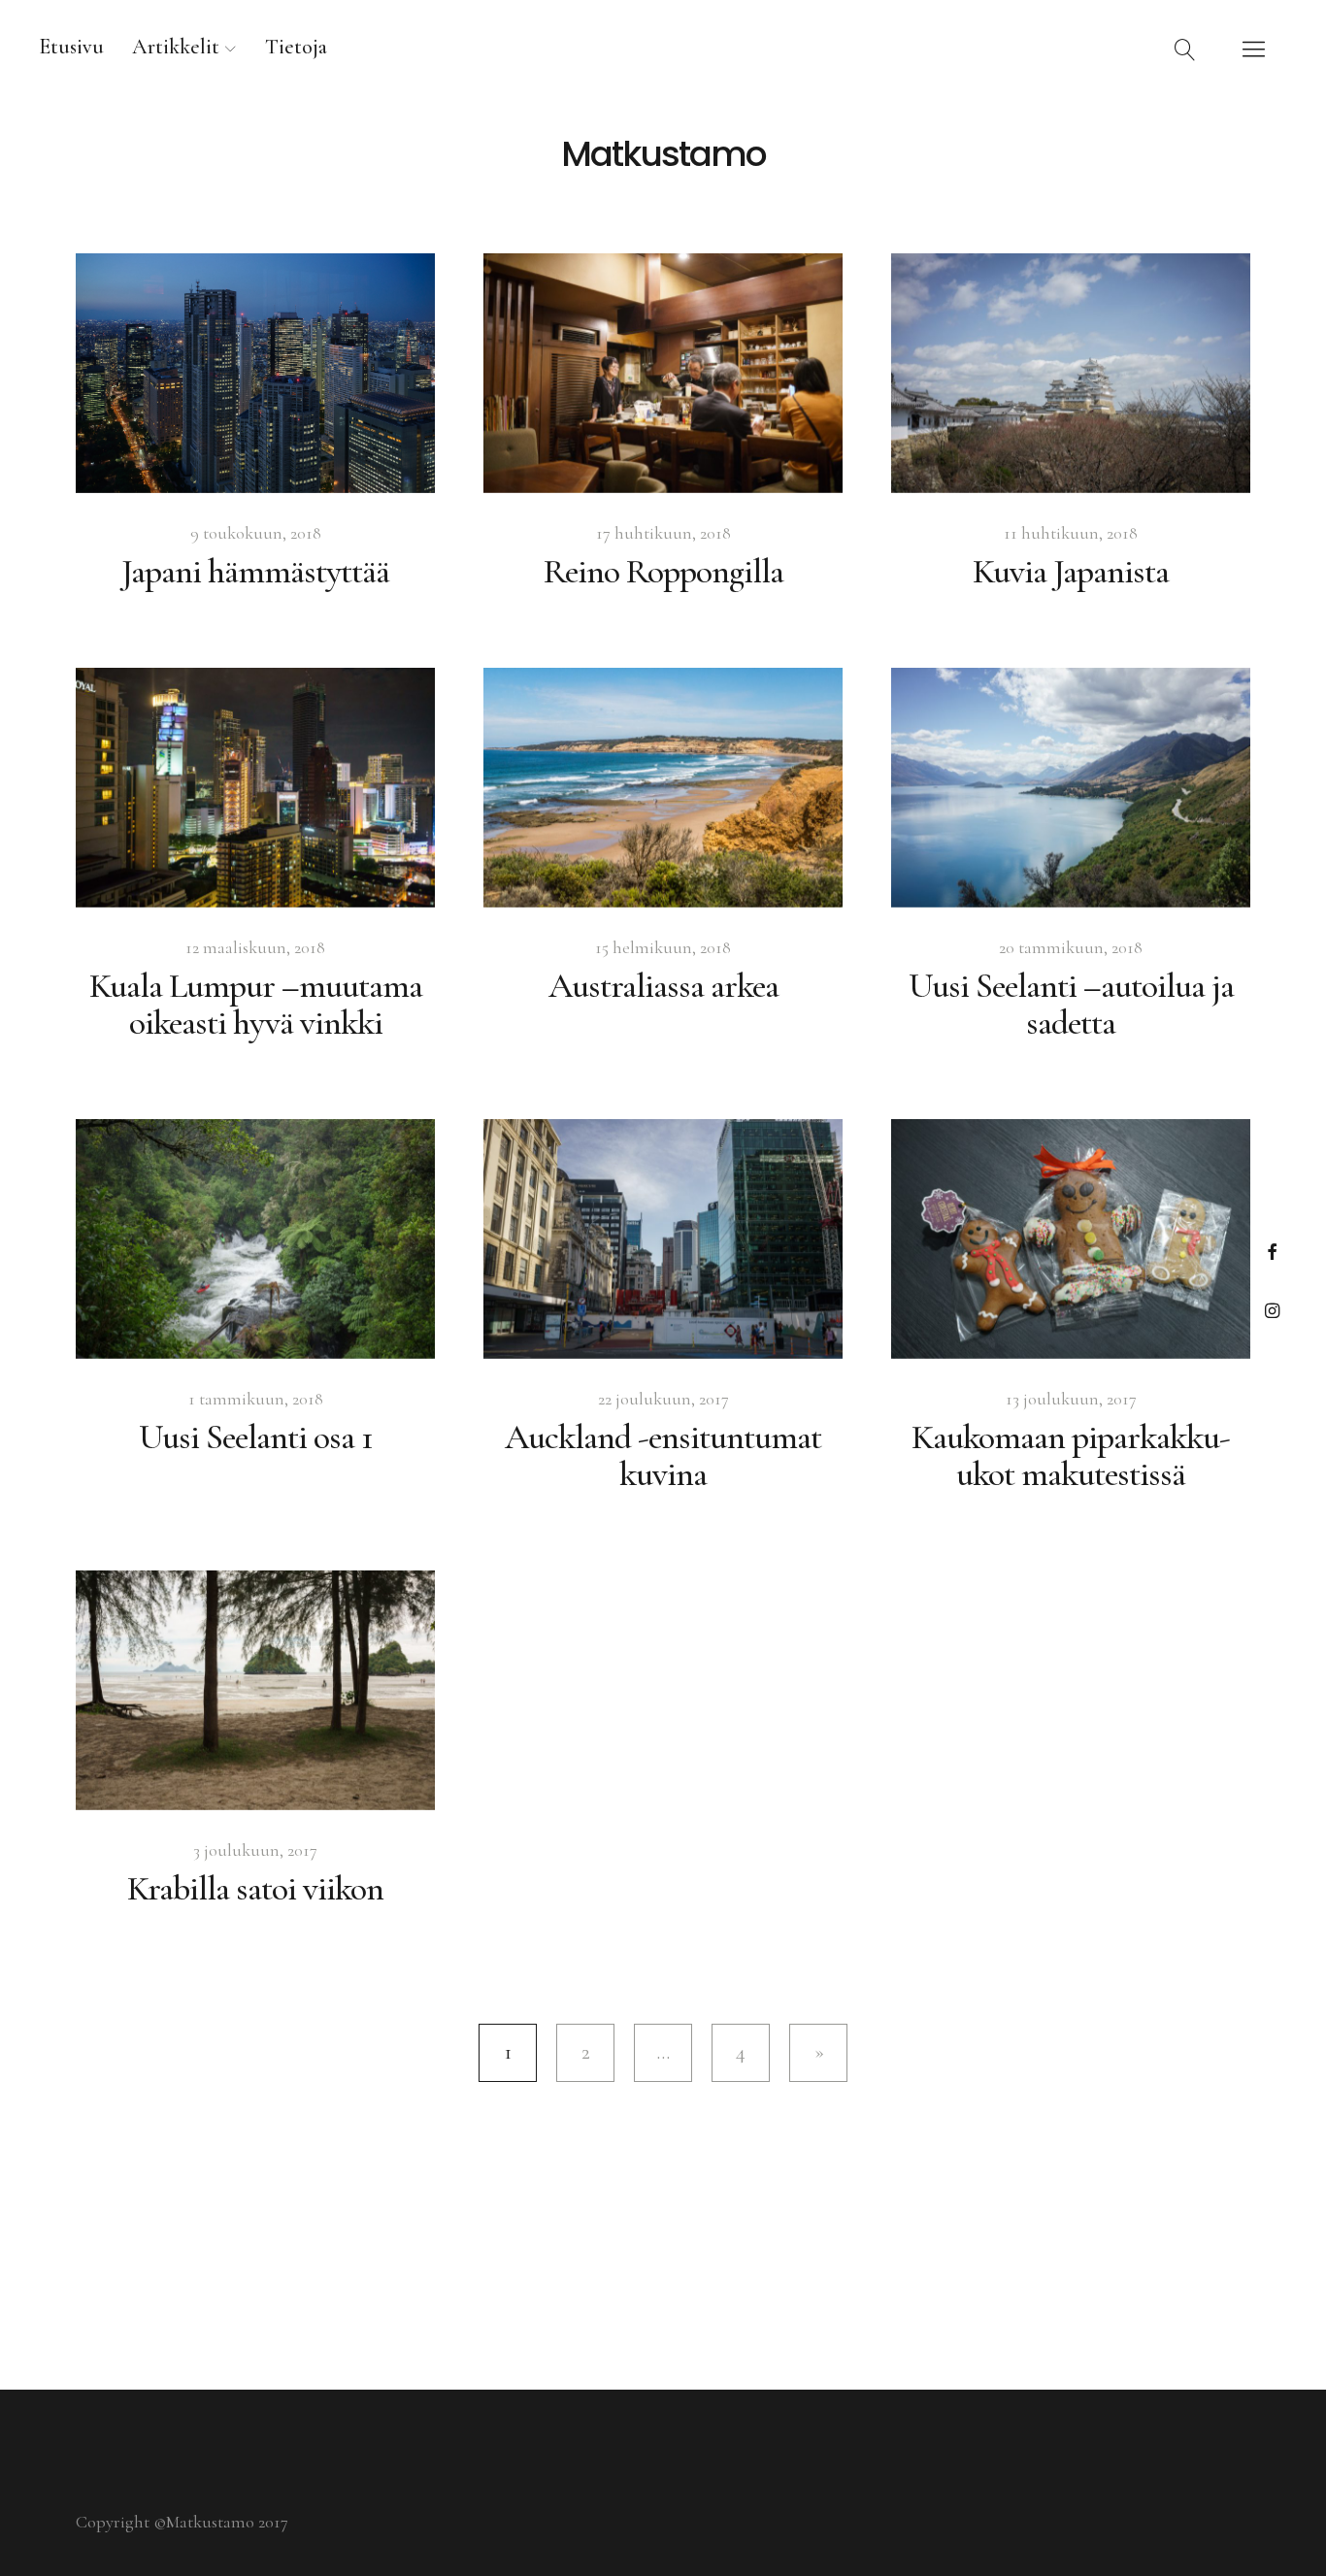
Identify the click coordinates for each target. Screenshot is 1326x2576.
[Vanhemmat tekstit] (818, 2053)
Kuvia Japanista (1071, 571)
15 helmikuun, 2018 (663, 947)
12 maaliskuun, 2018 (255, 947)
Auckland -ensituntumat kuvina (663, 1455)
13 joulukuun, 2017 (1071, 1399)
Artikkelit (176, 47)
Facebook (1272, 1252)
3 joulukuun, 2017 (255, 1850)
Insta (1272, 1310)
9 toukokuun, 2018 (256, 533)
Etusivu (71, 47)
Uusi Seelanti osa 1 (256, 1437)
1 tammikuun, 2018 (256, 1399)
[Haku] (1185, 49)
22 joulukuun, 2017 (663, 1399)
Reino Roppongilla (663, 571)
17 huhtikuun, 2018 (663, 533)
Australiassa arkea (663, 986)
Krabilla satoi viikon (255, 1888)
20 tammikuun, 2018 (1071, 947)
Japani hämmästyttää (255, 571)
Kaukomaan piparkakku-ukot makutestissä (1071, 1455)
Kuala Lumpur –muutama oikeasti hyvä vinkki (256, 1004)
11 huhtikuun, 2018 (1071, 533)
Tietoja (296, 47)
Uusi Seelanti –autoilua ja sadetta (1071, 1004)
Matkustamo (663, 154)
